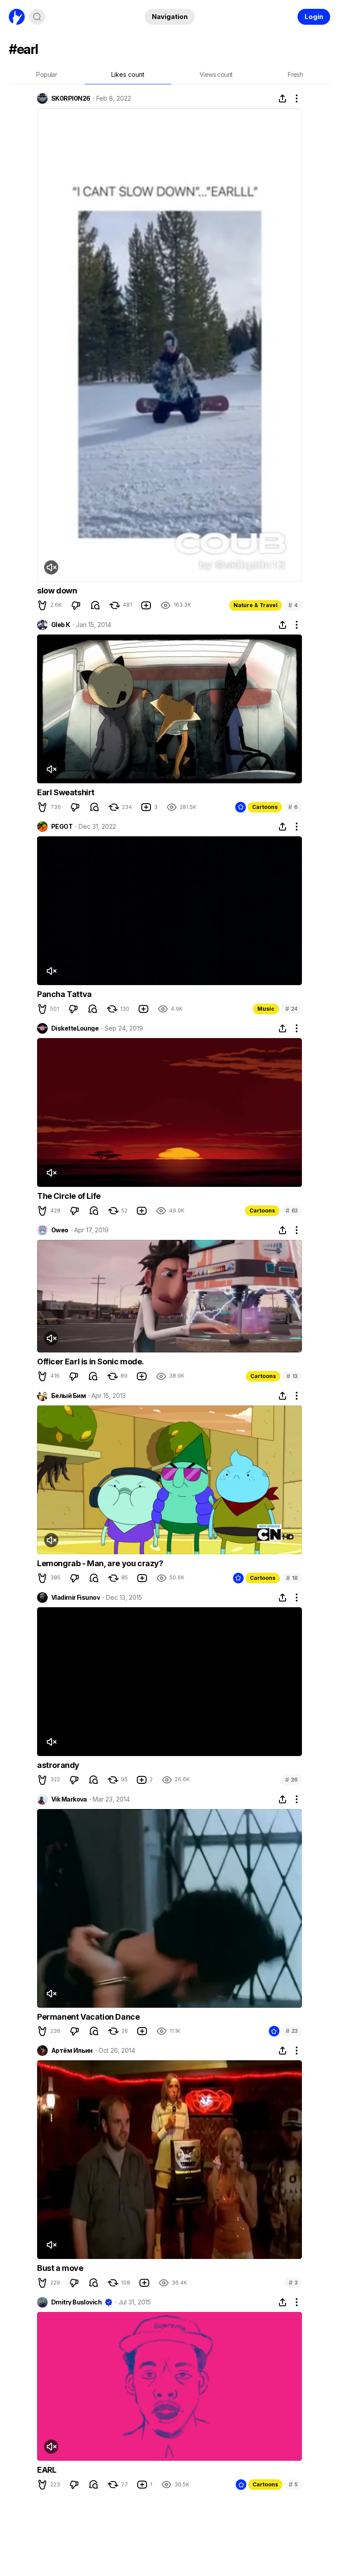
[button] (42, 605)
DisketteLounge (75, 1028)
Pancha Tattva (64, 994)
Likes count (128, 74)
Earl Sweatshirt (66, 792)
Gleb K (61, 625)
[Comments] (95, 605)
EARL (47, 2470)
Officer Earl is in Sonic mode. (90, 1362)
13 (292, 1376)
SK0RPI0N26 (71, 98)
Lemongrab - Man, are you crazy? (100, 1563)
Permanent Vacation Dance (88, 2017)
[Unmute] (51, 567)
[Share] (282, 98)
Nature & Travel (256, 605)
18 (292, 1578)
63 (292, 1211)
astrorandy (58, 1765)
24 (291, 1009)
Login (314, 17)
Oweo (60, 1230)
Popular (47, 74)
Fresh (295, 74)
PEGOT (62, 827)
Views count (216, 74)
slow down (57, 591)
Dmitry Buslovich (76, 2302)
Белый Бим (68, 1396)
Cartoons (265, 807)
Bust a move (60, 2268)
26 (291, 1780)
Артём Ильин (72, 2051)
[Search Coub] (37, 17)
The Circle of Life (69, 1196)
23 (292, 2031)
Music (266, 1009)
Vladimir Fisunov (75, 1598)
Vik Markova (69, 1799)
